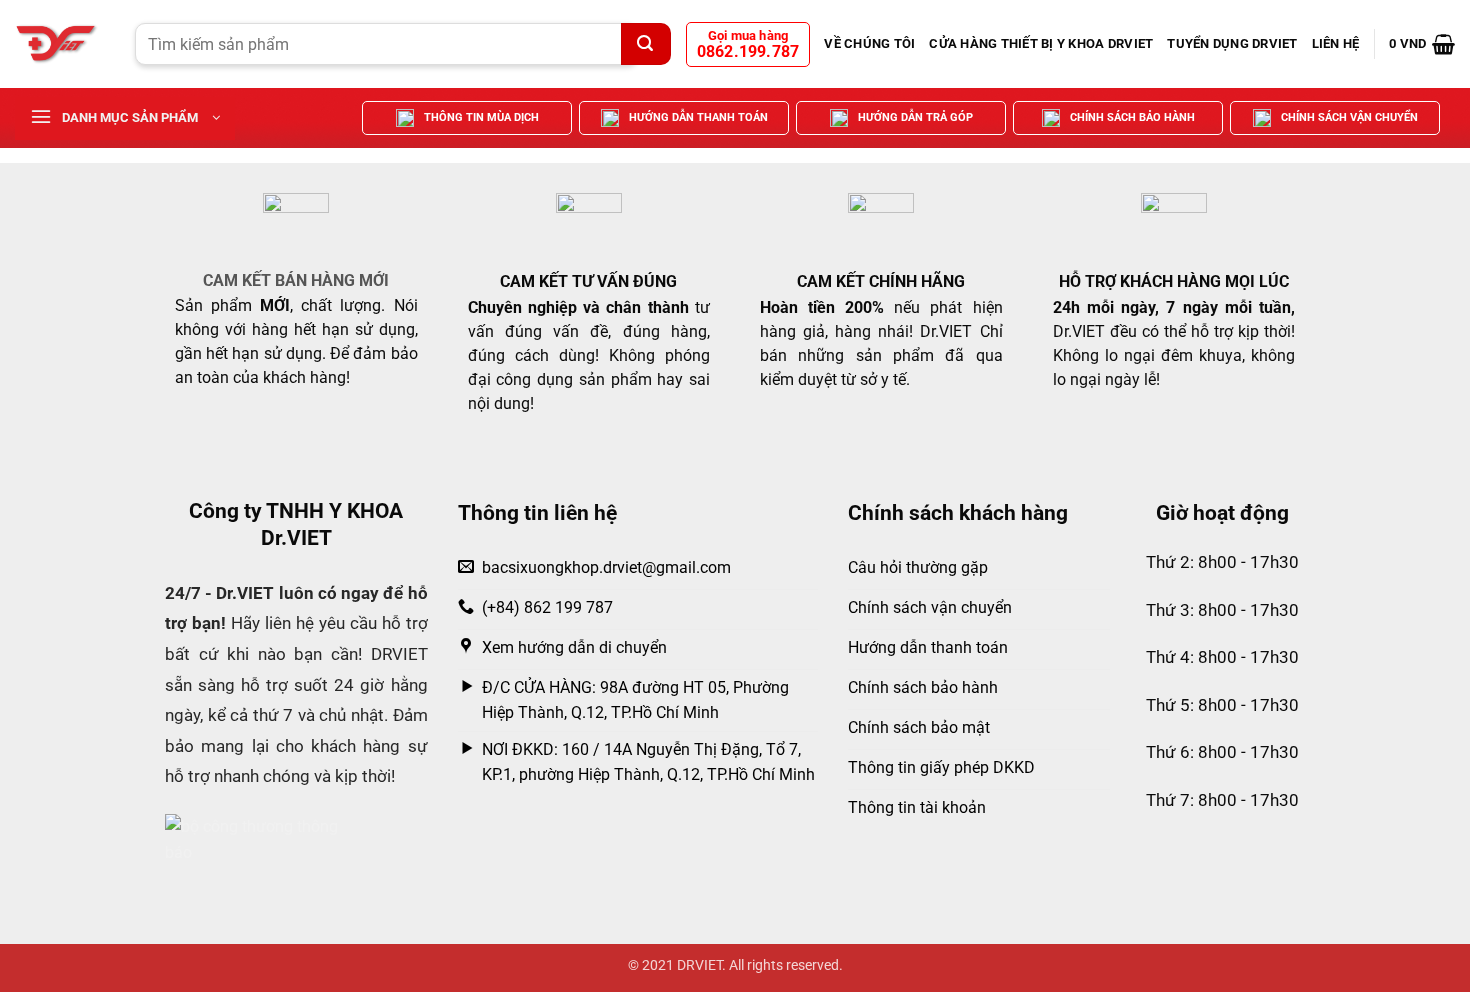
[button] (1422, 44)
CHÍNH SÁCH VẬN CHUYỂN (1349, 117)
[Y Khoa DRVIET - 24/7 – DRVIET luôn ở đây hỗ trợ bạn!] (60, 44)
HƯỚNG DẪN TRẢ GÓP (915, 117)
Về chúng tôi (869, 43)
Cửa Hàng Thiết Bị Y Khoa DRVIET (1041, 43)
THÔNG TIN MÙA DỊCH (481, 117)
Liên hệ (1336, 43)
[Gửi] (646, 44)
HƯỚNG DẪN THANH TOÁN (698, 117)
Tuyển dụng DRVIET (1232, 43)
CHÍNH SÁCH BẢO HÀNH (1132, 117)
